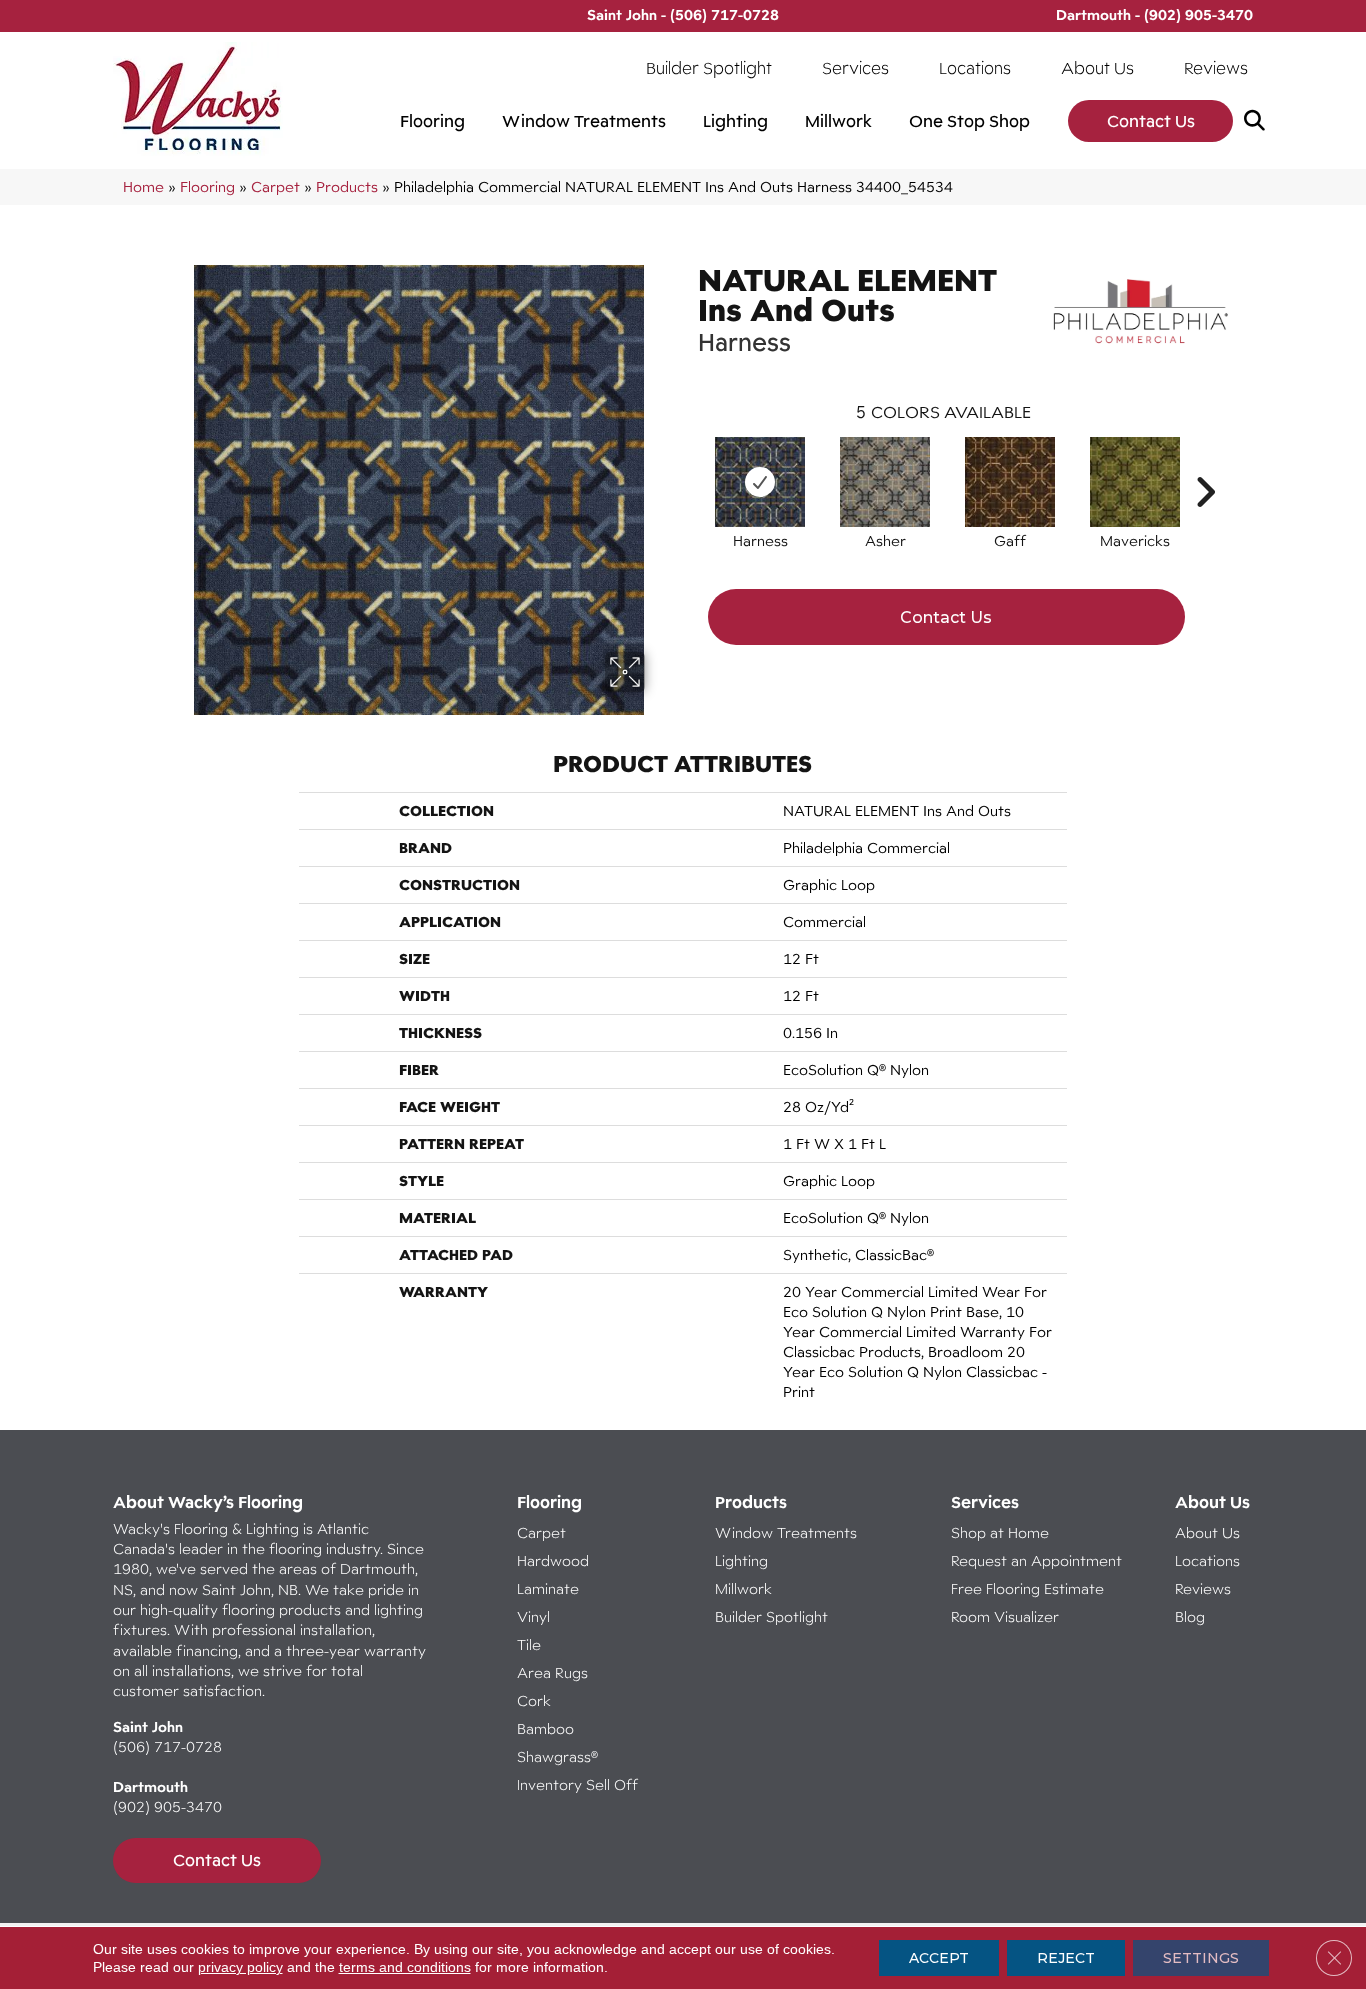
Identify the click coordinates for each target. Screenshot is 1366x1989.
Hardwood (553, 1560)
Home (143, 186)
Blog (1190, 1616)
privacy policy (240, 1967)
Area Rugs (552, 1672)
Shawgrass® (557, 1756)
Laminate (548, 1588)
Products (347, 186)
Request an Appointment (1036, 1560)
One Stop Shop (969, 121)
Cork (534, 1700)
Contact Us (1151, 121)
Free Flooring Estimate (1029, 1588)
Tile (529, 1644)
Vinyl (533, 1616)
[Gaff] (1010, 482)
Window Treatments (584, 121)
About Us (1097, 68)
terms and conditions (405, 1967)
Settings (1201, 1958)
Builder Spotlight (709, 68)
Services (855, 68)
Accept (939, 1958)
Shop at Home (1000, 1532)
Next (1205, 462)
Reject (1066, 1958)
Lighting (735, 121)
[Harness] (760, 482)
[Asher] (885, 482)
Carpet (275, 186)
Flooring (432, 121)
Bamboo (545, 1728)
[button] (1258, 121)
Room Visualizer (1005, 1616)
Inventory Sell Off (577, 1784)
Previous (688, 462)
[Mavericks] (1135, 482)
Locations (975, 68)
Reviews (1216, 68)
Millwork (838, 121)
